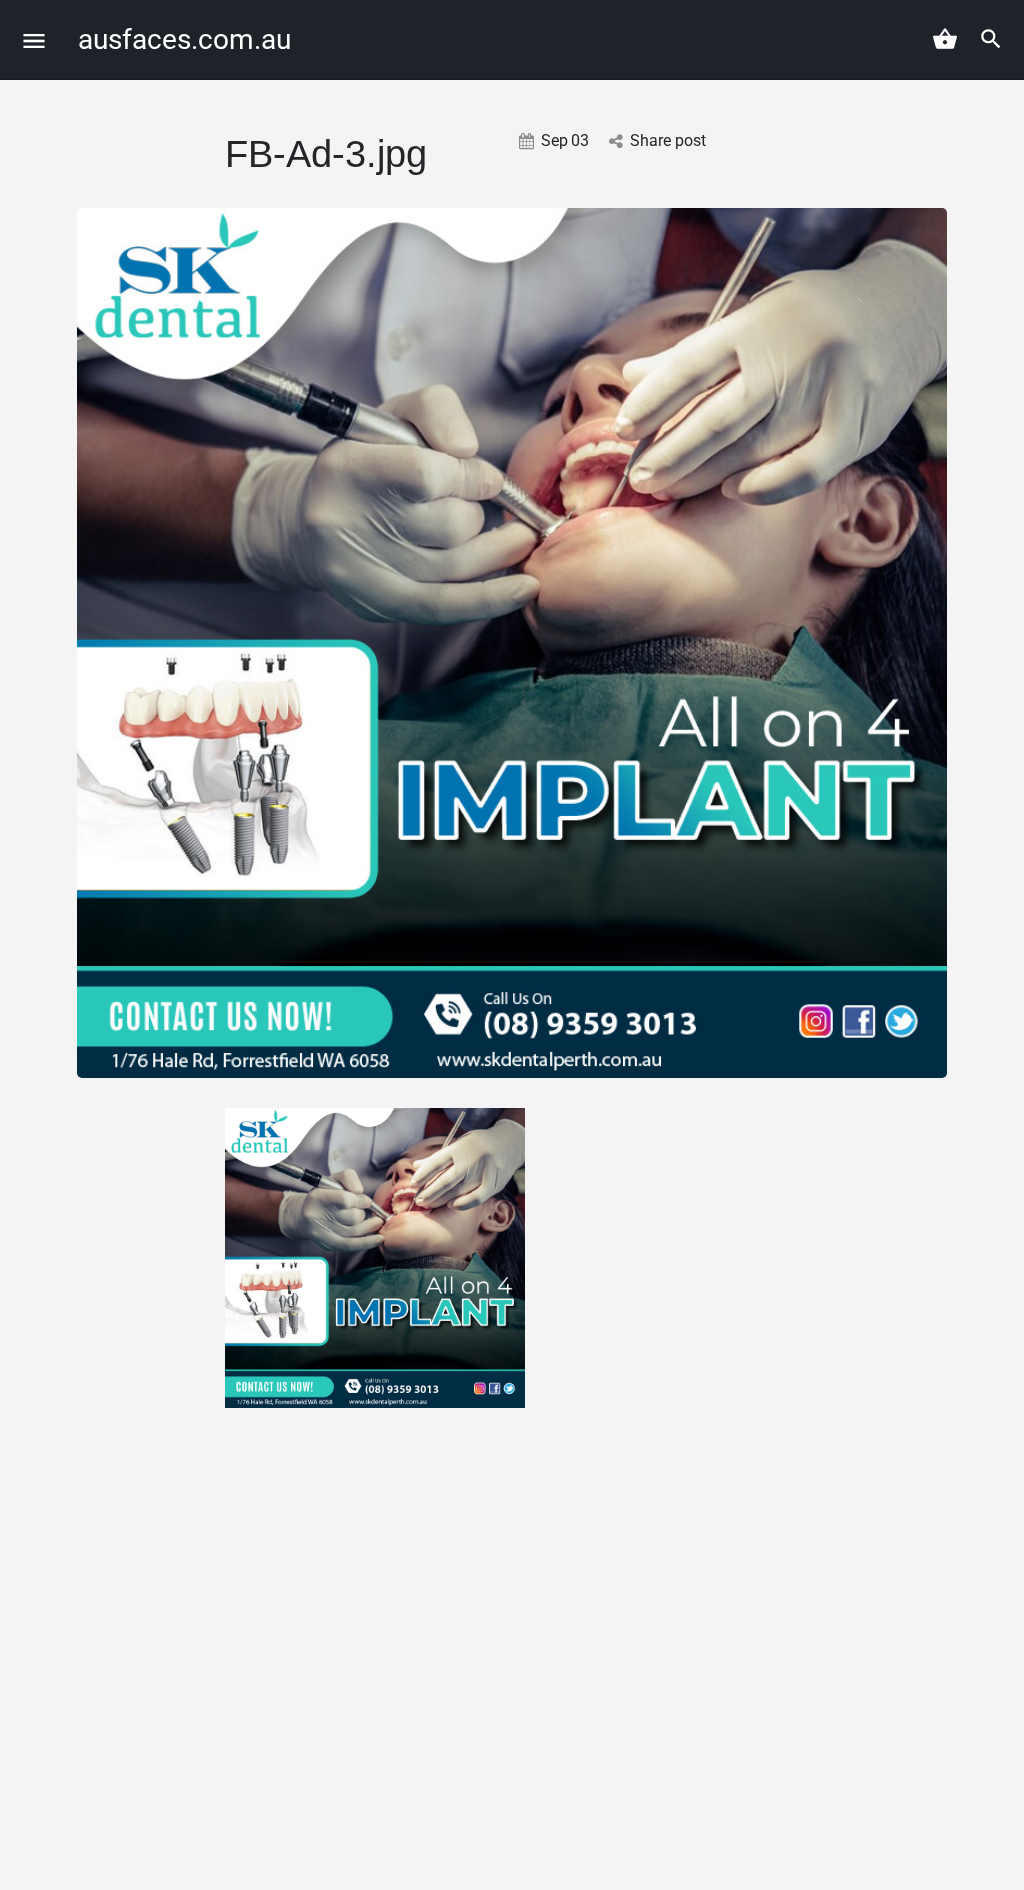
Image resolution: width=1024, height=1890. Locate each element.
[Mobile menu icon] (34, 40)
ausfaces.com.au (184, 39)
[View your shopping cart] (945, 39)
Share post (668, 140)
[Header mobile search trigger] (991, 39)
